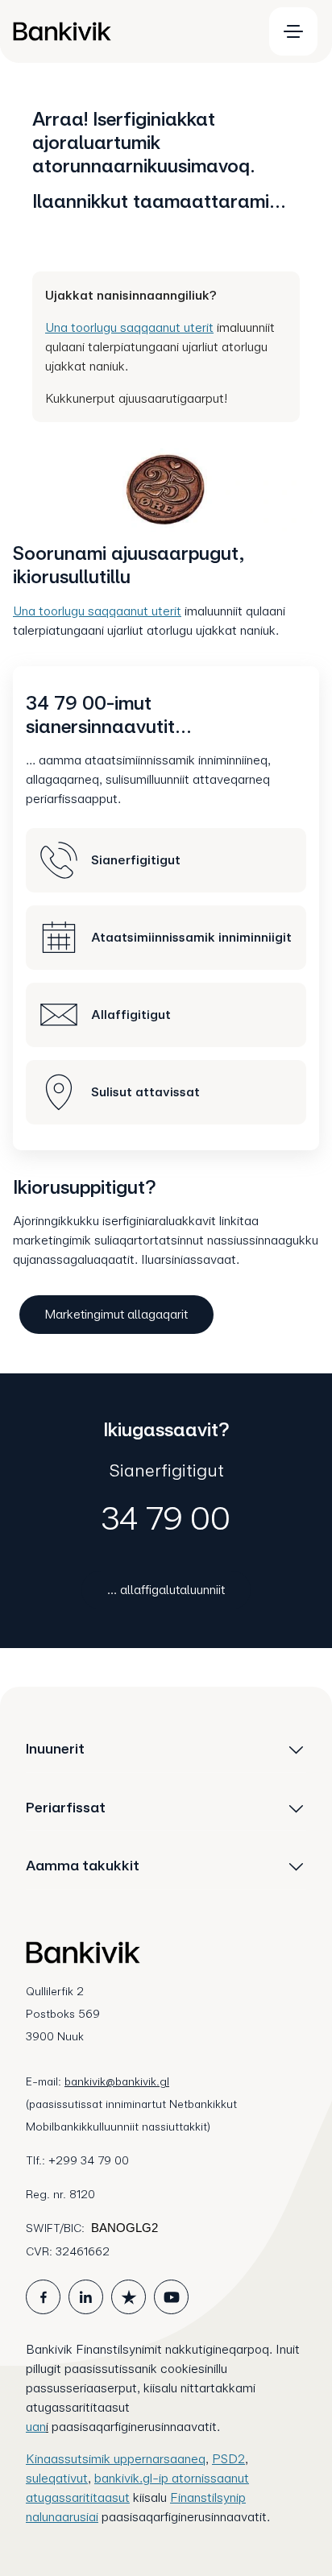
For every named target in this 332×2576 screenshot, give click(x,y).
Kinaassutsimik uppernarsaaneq (116, 2459)
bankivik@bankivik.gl (117, 2081)
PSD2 (228, 2459)
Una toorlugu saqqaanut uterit (129, 327)
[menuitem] (131, 31)
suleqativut (57, 2478)
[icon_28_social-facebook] (43, 2297)
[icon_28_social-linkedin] (86, 2297)
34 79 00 (166, 1518)
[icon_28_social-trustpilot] (129, 2297)
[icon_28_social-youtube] (171, 2297)
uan (36, 2427)
